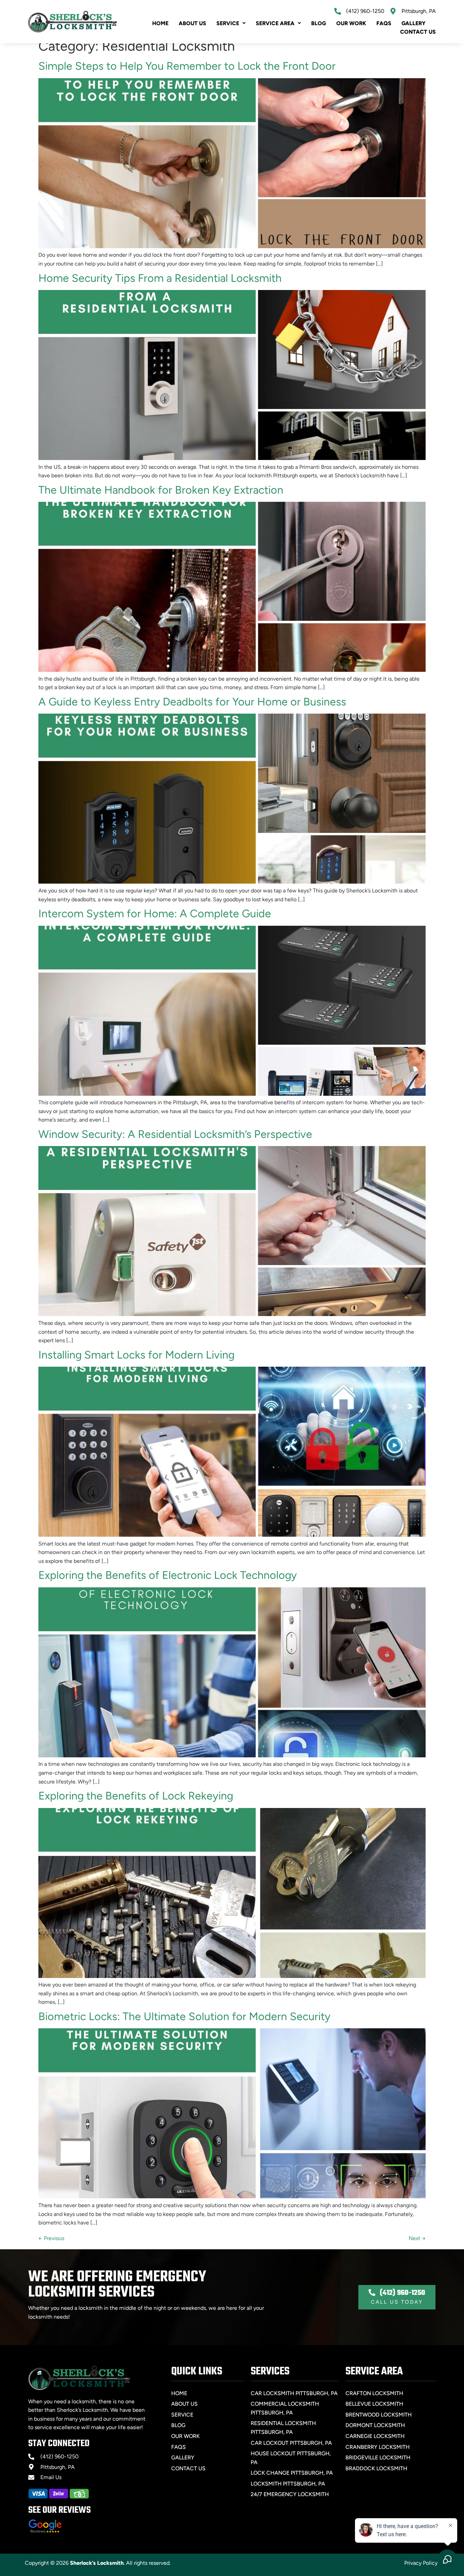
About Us (192, 23)
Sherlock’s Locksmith (97, 2563)
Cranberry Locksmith (378, 2447)
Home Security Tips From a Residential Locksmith (160, 278)
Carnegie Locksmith (375, 2436)
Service (228, 23)
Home (160, 23)
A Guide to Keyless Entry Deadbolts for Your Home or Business (192, 702)
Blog (319, 23)
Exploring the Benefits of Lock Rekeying (136, 1796)
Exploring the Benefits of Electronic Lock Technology (168, 1575)
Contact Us (418, 32)
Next (417, 2238)
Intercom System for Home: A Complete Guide (155, 914)
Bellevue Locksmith (374, 2404)
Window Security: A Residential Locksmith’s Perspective (175, 1134)
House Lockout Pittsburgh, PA (291, 2458)
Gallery (414, 23)
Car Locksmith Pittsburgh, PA (294, 2393)
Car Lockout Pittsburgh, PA (291, 2443)
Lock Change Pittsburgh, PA (292, 2473)
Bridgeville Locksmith (378, 2458)
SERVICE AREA (275, 23)
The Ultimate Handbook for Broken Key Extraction (161, 490)
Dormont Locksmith (375, 2425)
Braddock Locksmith (376, 2468)
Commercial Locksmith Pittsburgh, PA (285, 2408)
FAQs (384, 23)
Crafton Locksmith (374, 2393)
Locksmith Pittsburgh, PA (288, 2484)
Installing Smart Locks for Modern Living (136, 1355)
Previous (51, 2238)
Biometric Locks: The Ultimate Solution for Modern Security (184, 2016)
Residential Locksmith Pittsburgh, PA (283, 2428)
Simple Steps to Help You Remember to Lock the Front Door (187, 66)
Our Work (351, 23)
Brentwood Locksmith (379, 2415)
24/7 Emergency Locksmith (290, 2494)
